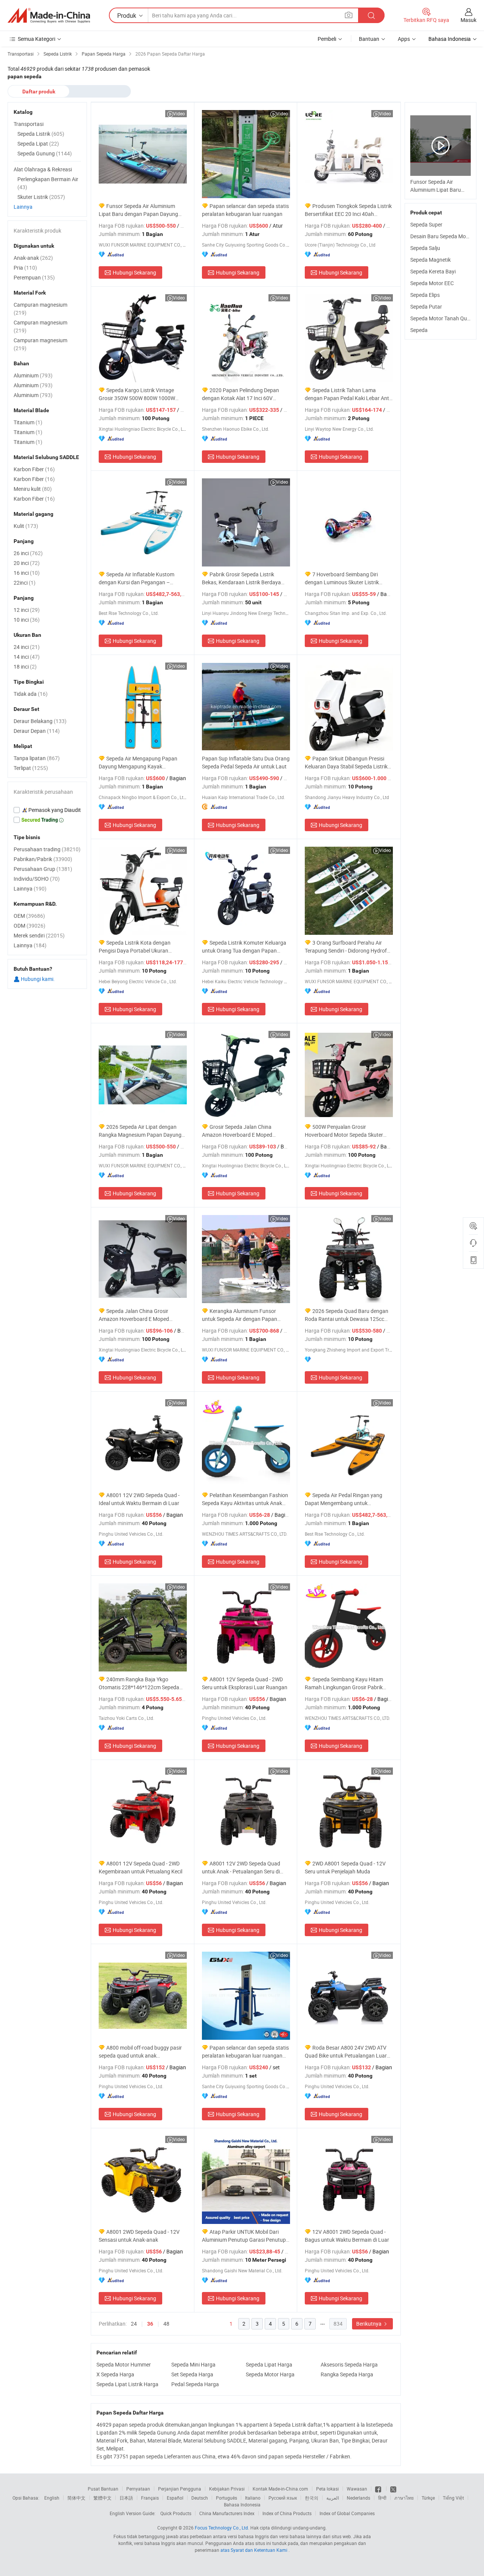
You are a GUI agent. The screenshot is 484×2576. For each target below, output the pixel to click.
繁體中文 (102, 2498)
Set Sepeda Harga (192, 2374)
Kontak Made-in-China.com (280, 2489)
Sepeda (419, 330)
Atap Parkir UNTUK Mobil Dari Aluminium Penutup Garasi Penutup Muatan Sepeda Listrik (244, 2236)
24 (134, 2324)
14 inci (27, 657)
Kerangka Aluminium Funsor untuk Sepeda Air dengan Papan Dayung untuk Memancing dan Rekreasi (240, 1315)
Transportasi (29, 124)
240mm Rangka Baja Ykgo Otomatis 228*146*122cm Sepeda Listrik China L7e (139, 1683)
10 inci (27, 620)
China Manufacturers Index (227, 2513)
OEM (29, 916)
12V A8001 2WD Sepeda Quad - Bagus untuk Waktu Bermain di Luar (347, 2236)
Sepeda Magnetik (430, 260)
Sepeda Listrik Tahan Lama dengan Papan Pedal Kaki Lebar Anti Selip (347, 394)
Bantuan (369, 39)
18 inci (25, 667)
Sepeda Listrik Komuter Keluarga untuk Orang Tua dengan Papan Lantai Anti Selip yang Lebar (244, 947)
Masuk (468, 20)
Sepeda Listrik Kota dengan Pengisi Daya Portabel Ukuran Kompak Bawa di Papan (135, 947)
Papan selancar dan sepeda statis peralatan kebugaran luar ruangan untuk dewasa (245, 2052)
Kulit (26, 526)
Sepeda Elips (425, 295)
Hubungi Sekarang (134, 272)
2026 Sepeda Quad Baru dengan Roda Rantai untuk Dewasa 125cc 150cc (347, 1315)
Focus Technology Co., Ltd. (222, 2528)
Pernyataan (138, 2489)
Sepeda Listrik (41, 134)
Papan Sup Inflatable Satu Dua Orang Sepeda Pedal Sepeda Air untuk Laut (246, 762)
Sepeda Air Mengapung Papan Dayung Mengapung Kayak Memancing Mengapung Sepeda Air (140, 763)
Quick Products (176, 2513)
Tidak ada (31, 694)
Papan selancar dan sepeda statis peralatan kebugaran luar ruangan (245, 210)
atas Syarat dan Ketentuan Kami (254, 2550)
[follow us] (393, 2489)
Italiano (253, 2498)
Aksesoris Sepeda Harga (349, 2364)
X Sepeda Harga (115, 2374)
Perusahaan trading (47, 849)
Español (175, 2498)
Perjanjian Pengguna (180, 2489)
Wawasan (357, 2489)
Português (226, 2498)
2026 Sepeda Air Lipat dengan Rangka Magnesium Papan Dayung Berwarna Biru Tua (140, 1131)
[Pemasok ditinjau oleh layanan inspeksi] (47, 810)
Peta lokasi (327, 2489)
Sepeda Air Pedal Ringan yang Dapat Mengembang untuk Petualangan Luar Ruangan (344, 1499)
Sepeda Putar (426, 306)
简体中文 (76, 2498)
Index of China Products (287, 2513)
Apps (404, 39)
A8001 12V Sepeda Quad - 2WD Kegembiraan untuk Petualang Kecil (140, 1867)
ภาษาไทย (404, 2498)
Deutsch (200, 2498)
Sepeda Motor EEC (432, 283)
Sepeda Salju (425, 248)
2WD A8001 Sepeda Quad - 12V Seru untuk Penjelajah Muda (345, 1867)
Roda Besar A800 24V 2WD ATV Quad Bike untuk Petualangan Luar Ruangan (346, 2052)
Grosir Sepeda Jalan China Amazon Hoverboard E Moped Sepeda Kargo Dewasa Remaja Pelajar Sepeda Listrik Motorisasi (240, 1131)
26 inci (28, 553)
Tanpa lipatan (37, 758)
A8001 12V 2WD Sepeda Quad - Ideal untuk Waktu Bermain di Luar (139, 1499)
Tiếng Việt (453, 2498)
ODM (29, 926)
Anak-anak (33, 258)
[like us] (379, 2489)
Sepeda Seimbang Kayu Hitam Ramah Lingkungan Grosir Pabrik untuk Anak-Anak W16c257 (344, 1683)
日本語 (126, 2498)
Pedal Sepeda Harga (195, 2384)
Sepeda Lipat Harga (269, 2364)
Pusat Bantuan (103, 2489)
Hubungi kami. (37, 979)
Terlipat (31, 768)
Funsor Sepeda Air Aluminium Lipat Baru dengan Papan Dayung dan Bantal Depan (138, 210)
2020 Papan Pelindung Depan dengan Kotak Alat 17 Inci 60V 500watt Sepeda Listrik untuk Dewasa (240, 394)
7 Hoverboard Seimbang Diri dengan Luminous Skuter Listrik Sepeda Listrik (342, 578)
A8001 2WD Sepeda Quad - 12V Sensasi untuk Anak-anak (139, 2236)
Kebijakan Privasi (227, 2489)
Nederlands (358, 2498)
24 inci (27, 647)
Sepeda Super (426, 224)
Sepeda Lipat (38, 144)
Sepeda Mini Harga (193, 2364)
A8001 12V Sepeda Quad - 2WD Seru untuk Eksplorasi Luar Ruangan (245, 1683)
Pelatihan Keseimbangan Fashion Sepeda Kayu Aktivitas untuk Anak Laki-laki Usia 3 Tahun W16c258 (245, 1499)
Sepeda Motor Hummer (124, 2364)
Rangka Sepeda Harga (347, 2374)
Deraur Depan (37, 731)
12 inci (27, 610)
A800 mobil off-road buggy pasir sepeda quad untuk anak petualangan (140, 2052)
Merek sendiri (39, 935)
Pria (25, 268)
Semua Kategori (36, 39)
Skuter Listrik (41, 197)
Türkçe (428, 2498)
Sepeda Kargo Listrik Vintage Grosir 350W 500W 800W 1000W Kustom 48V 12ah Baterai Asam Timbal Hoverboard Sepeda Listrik (138, 394)
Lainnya (23, 207)
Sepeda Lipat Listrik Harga (127, 2384)
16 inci (27, 573)
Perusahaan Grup (43, 869)
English (52, 2498)
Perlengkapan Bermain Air (48, 183)
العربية (333, 2498)
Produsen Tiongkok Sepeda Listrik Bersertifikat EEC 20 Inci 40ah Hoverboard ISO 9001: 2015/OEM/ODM (348, 210)
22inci (25, 583)
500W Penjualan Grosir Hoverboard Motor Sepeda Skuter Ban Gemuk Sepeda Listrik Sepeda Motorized (345, 1131)
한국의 (312, 2498)
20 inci (27, 563)
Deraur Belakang (40, 721)
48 (166, 2324)
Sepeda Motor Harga (270, 2374)
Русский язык (283, 2498)
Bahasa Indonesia (242, 2505)
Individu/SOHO (37, 879)
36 (150, 2324)
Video (179, 113)
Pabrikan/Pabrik (43, 859)
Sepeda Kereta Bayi (433, 271)
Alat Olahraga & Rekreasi (43, 169)
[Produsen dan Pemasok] (49, 16)
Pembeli (327, 39)
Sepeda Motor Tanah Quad (442, 318)
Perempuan (34, 277)
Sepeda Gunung (45, 153)
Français (150, 2498)
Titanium (28, 422)
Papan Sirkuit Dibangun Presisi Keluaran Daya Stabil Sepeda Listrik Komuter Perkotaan (346, 763)
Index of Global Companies (347, 2513)
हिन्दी (382, 2498)
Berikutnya (369, 2324)
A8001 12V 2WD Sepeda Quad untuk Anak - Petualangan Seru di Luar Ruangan (241, 1868)
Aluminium (33, 375)
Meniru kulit (33, 489)
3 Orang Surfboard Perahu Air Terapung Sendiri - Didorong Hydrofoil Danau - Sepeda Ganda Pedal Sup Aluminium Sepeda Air (348, 947)
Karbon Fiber (34, 469)
